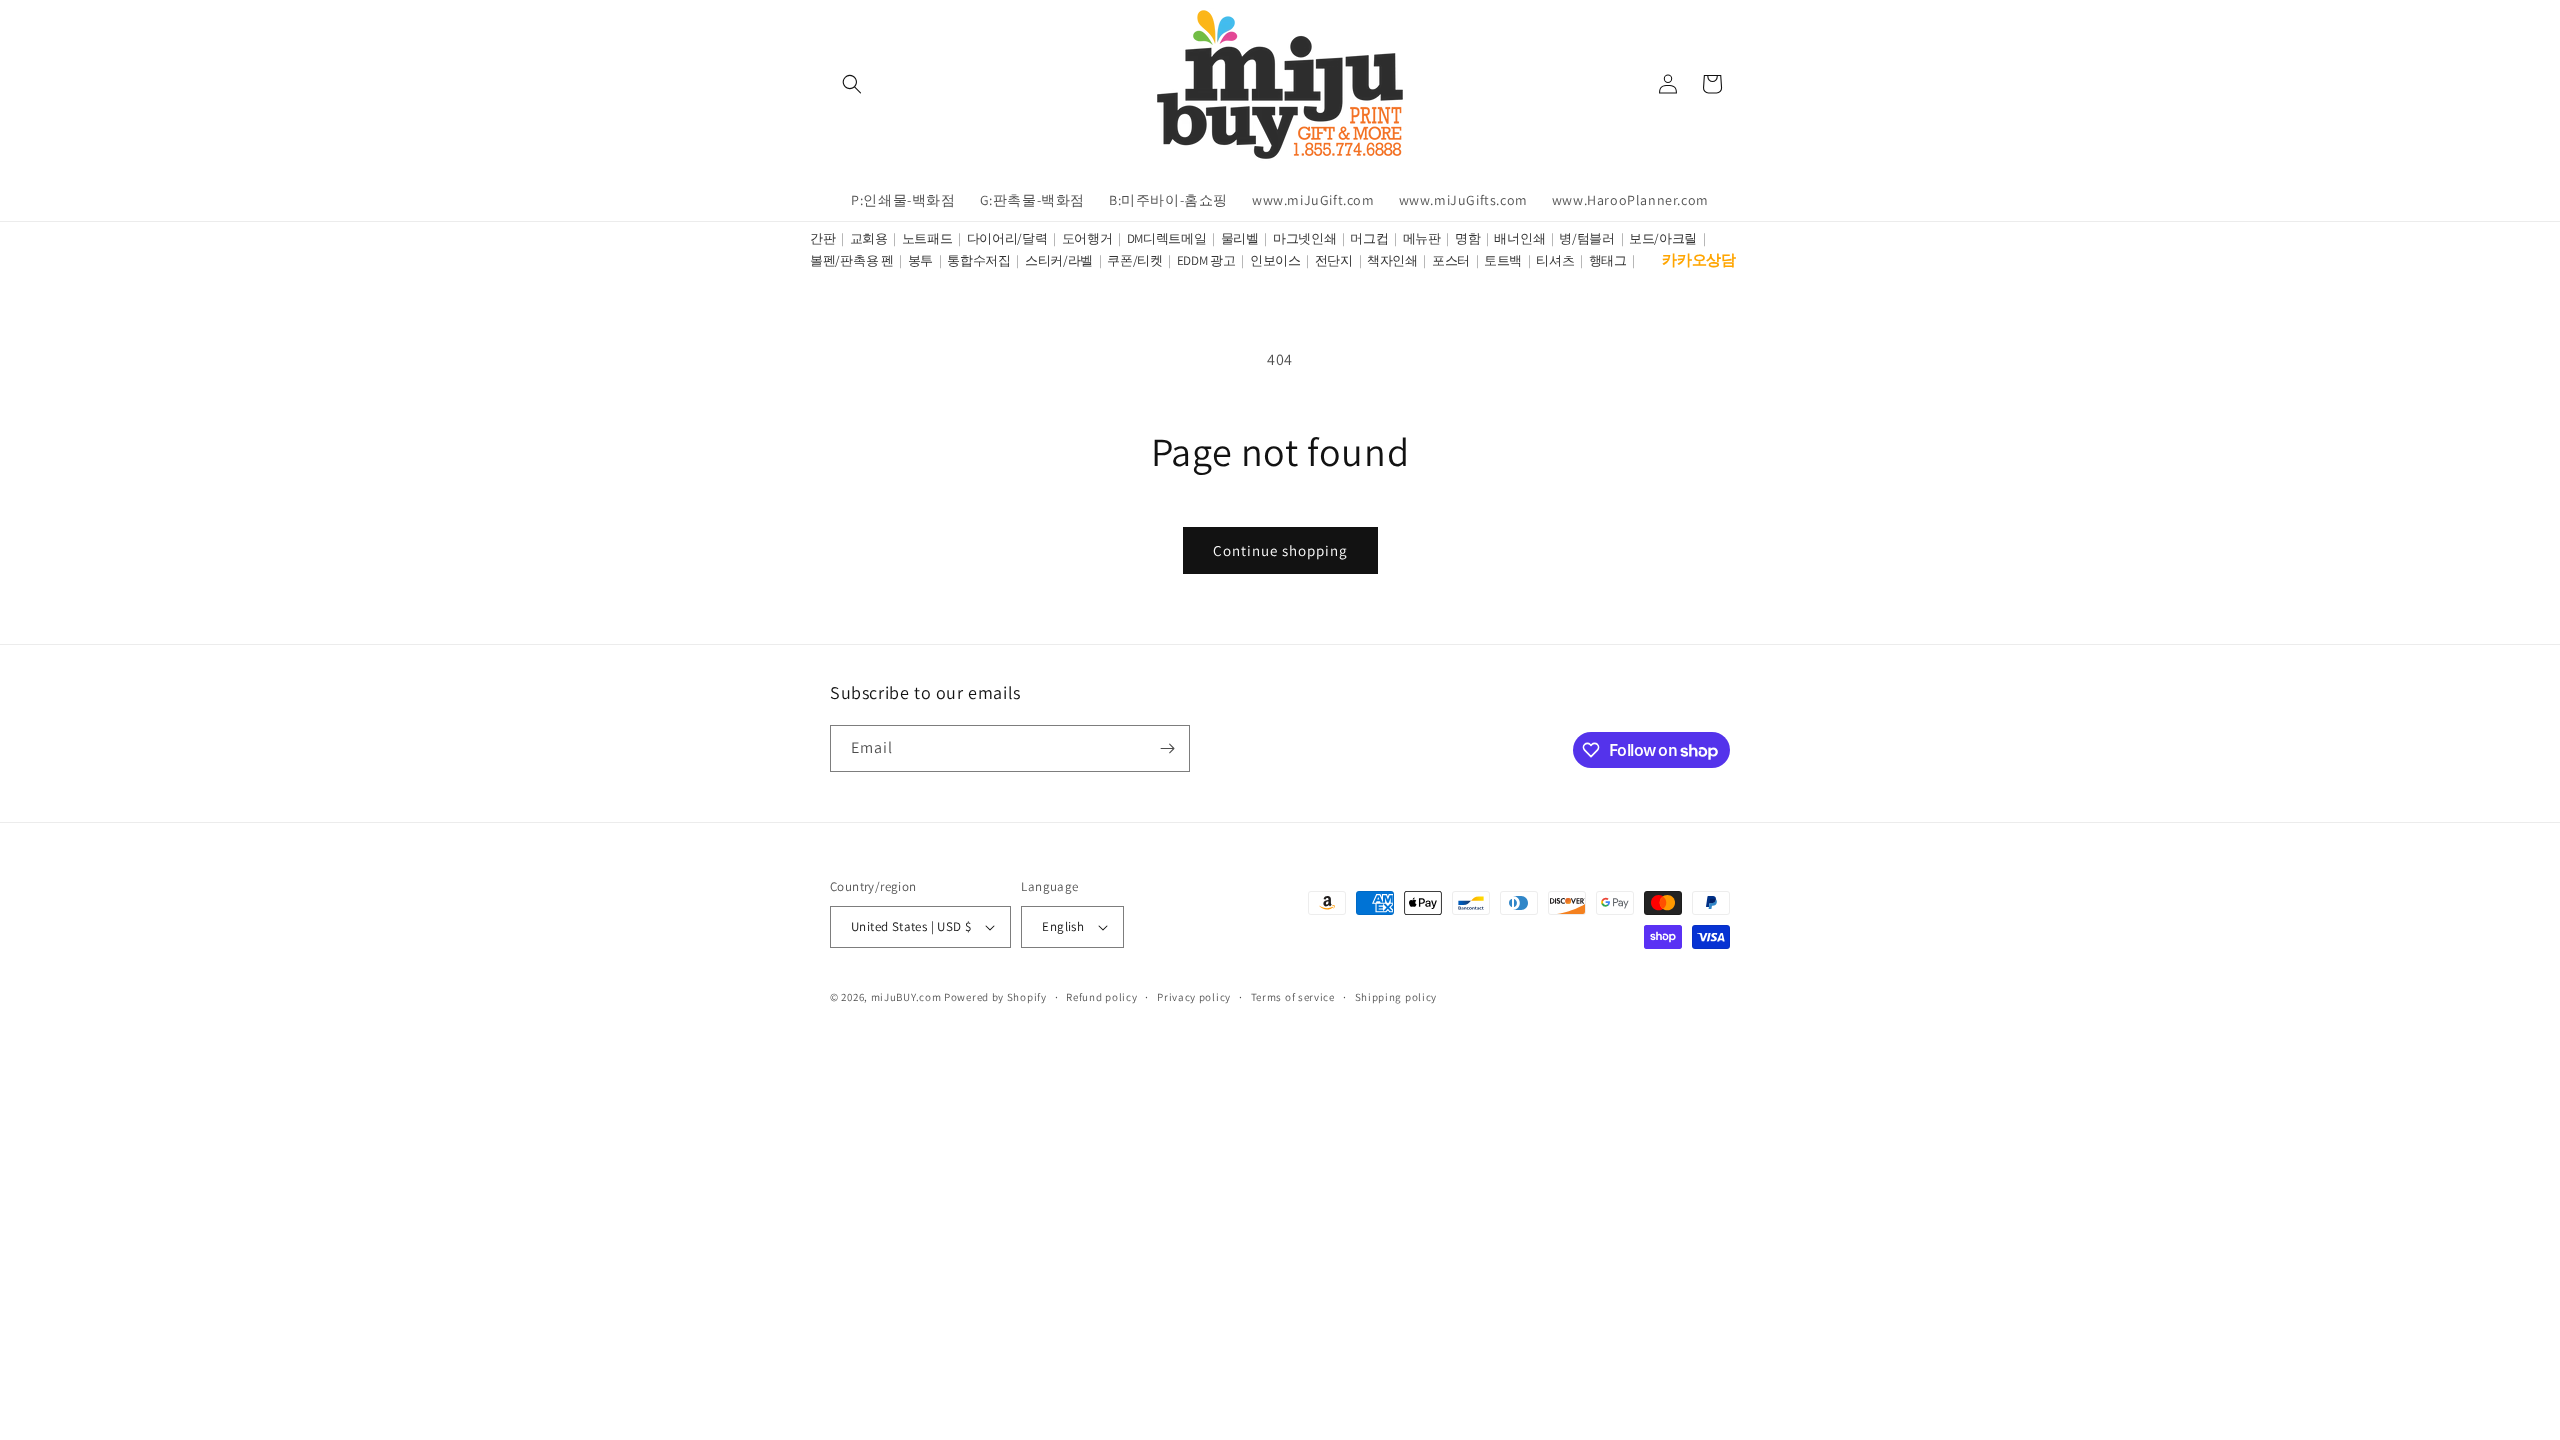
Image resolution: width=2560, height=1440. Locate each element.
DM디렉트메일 (1167, 238)
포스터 (1451, 260)
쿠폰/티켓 (1135, 260)
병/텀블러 (1587, 238)
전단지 (1334, 260)
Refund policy (1101, 997)
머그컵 (1369, 238)
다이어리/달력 (1007, 238)
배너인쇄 (1519, 238)
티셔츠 (1555, 260)
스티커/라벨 (1059, 260)
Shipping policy (1396, 997)
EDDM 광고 (1206, 260)
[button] (852, 84)
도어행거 (1087, 238)
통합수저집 (979, 260)
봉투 (920, 260)
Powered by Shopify (995, 997)
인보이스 (1275, 260)
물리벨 (1240, 238)
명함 (1467, 238)
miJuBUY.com (906, 997)
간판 (822, 238)
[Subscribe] (1167, 748)
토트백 (1503, 260)
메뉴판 (1422, 238)
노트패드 (927, 238)
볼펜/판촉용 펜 (852, 260)
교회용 (869, 238)
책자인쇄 (1392, 260)
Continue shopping (1280, 550)
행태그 (1608, 260)
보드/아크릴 (1663, 238)
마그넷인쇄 (1305, 238)
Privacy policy (1194, 997)
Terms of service (1293, 997)
